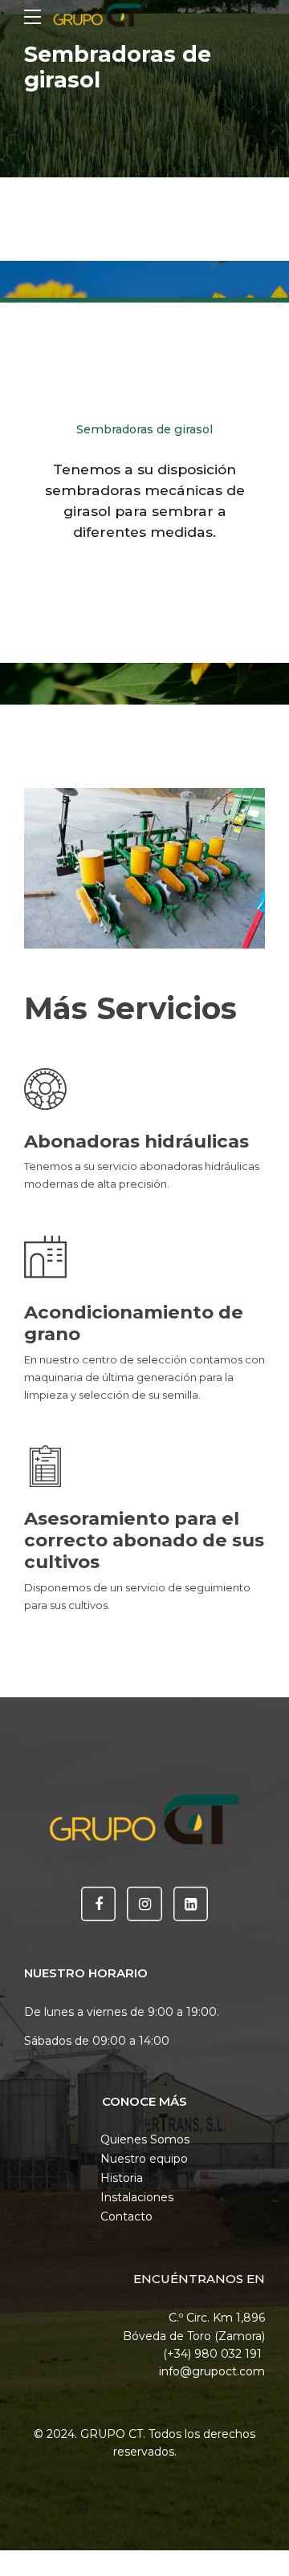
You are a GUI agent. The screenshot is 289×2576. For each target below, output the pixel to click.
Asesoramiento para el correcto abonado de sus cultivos (144, 1540)
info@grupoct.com (212, 2371)
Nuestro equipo (144, 2159)
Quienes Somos (145, 2139)
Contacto (126, 2216)
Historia (122, 2178)
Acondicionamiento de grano (134, 1323)
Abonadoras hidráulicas (136, 1141)
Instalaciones (137, 2197)
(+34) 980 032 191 (214, 2354)
